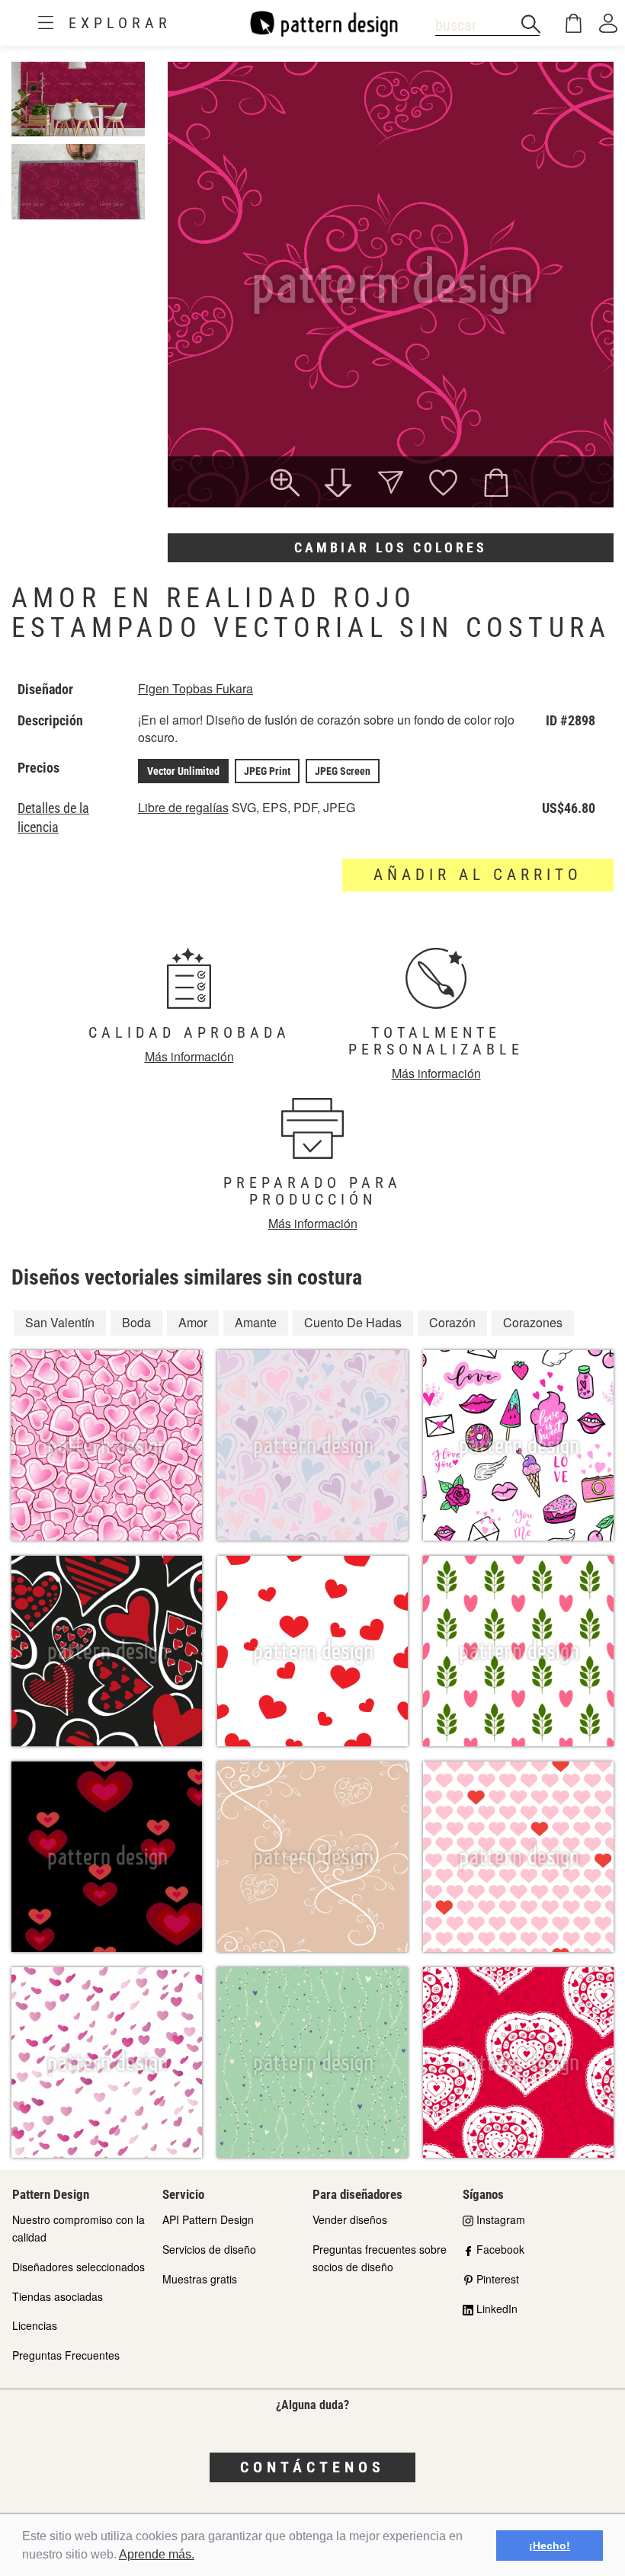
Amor (193, 1322)
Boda (136, 1322)
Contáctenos (312, 2467)
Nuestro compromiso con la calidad (79, 2228)
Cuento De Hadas (353, 1322)
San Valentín (60, 1322)
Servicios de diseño (209, 2249)
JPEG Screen (343, 771)
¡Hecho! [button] (550, 2546)
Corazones (533, 1322)
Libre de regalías (183, 807)
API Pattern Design (208, 2219)
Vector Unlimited (183, 771)
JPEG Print (267, 771)
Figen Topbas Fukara (196, 688)
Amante (256, 1322)
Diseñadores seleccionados (79, 2267)
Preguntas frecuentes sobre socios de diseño (380, 2258)
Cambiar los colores (391, 547)
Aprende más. (157, 2554)
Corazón (452, 1322)
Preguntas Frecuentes (66, 2355)
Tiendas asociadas (58, 2296)
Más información (189, 1056)
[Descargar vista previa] (338, 485)
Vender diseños (350, 2219)
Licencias (35, 2325)
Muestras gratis (200, 2279)
